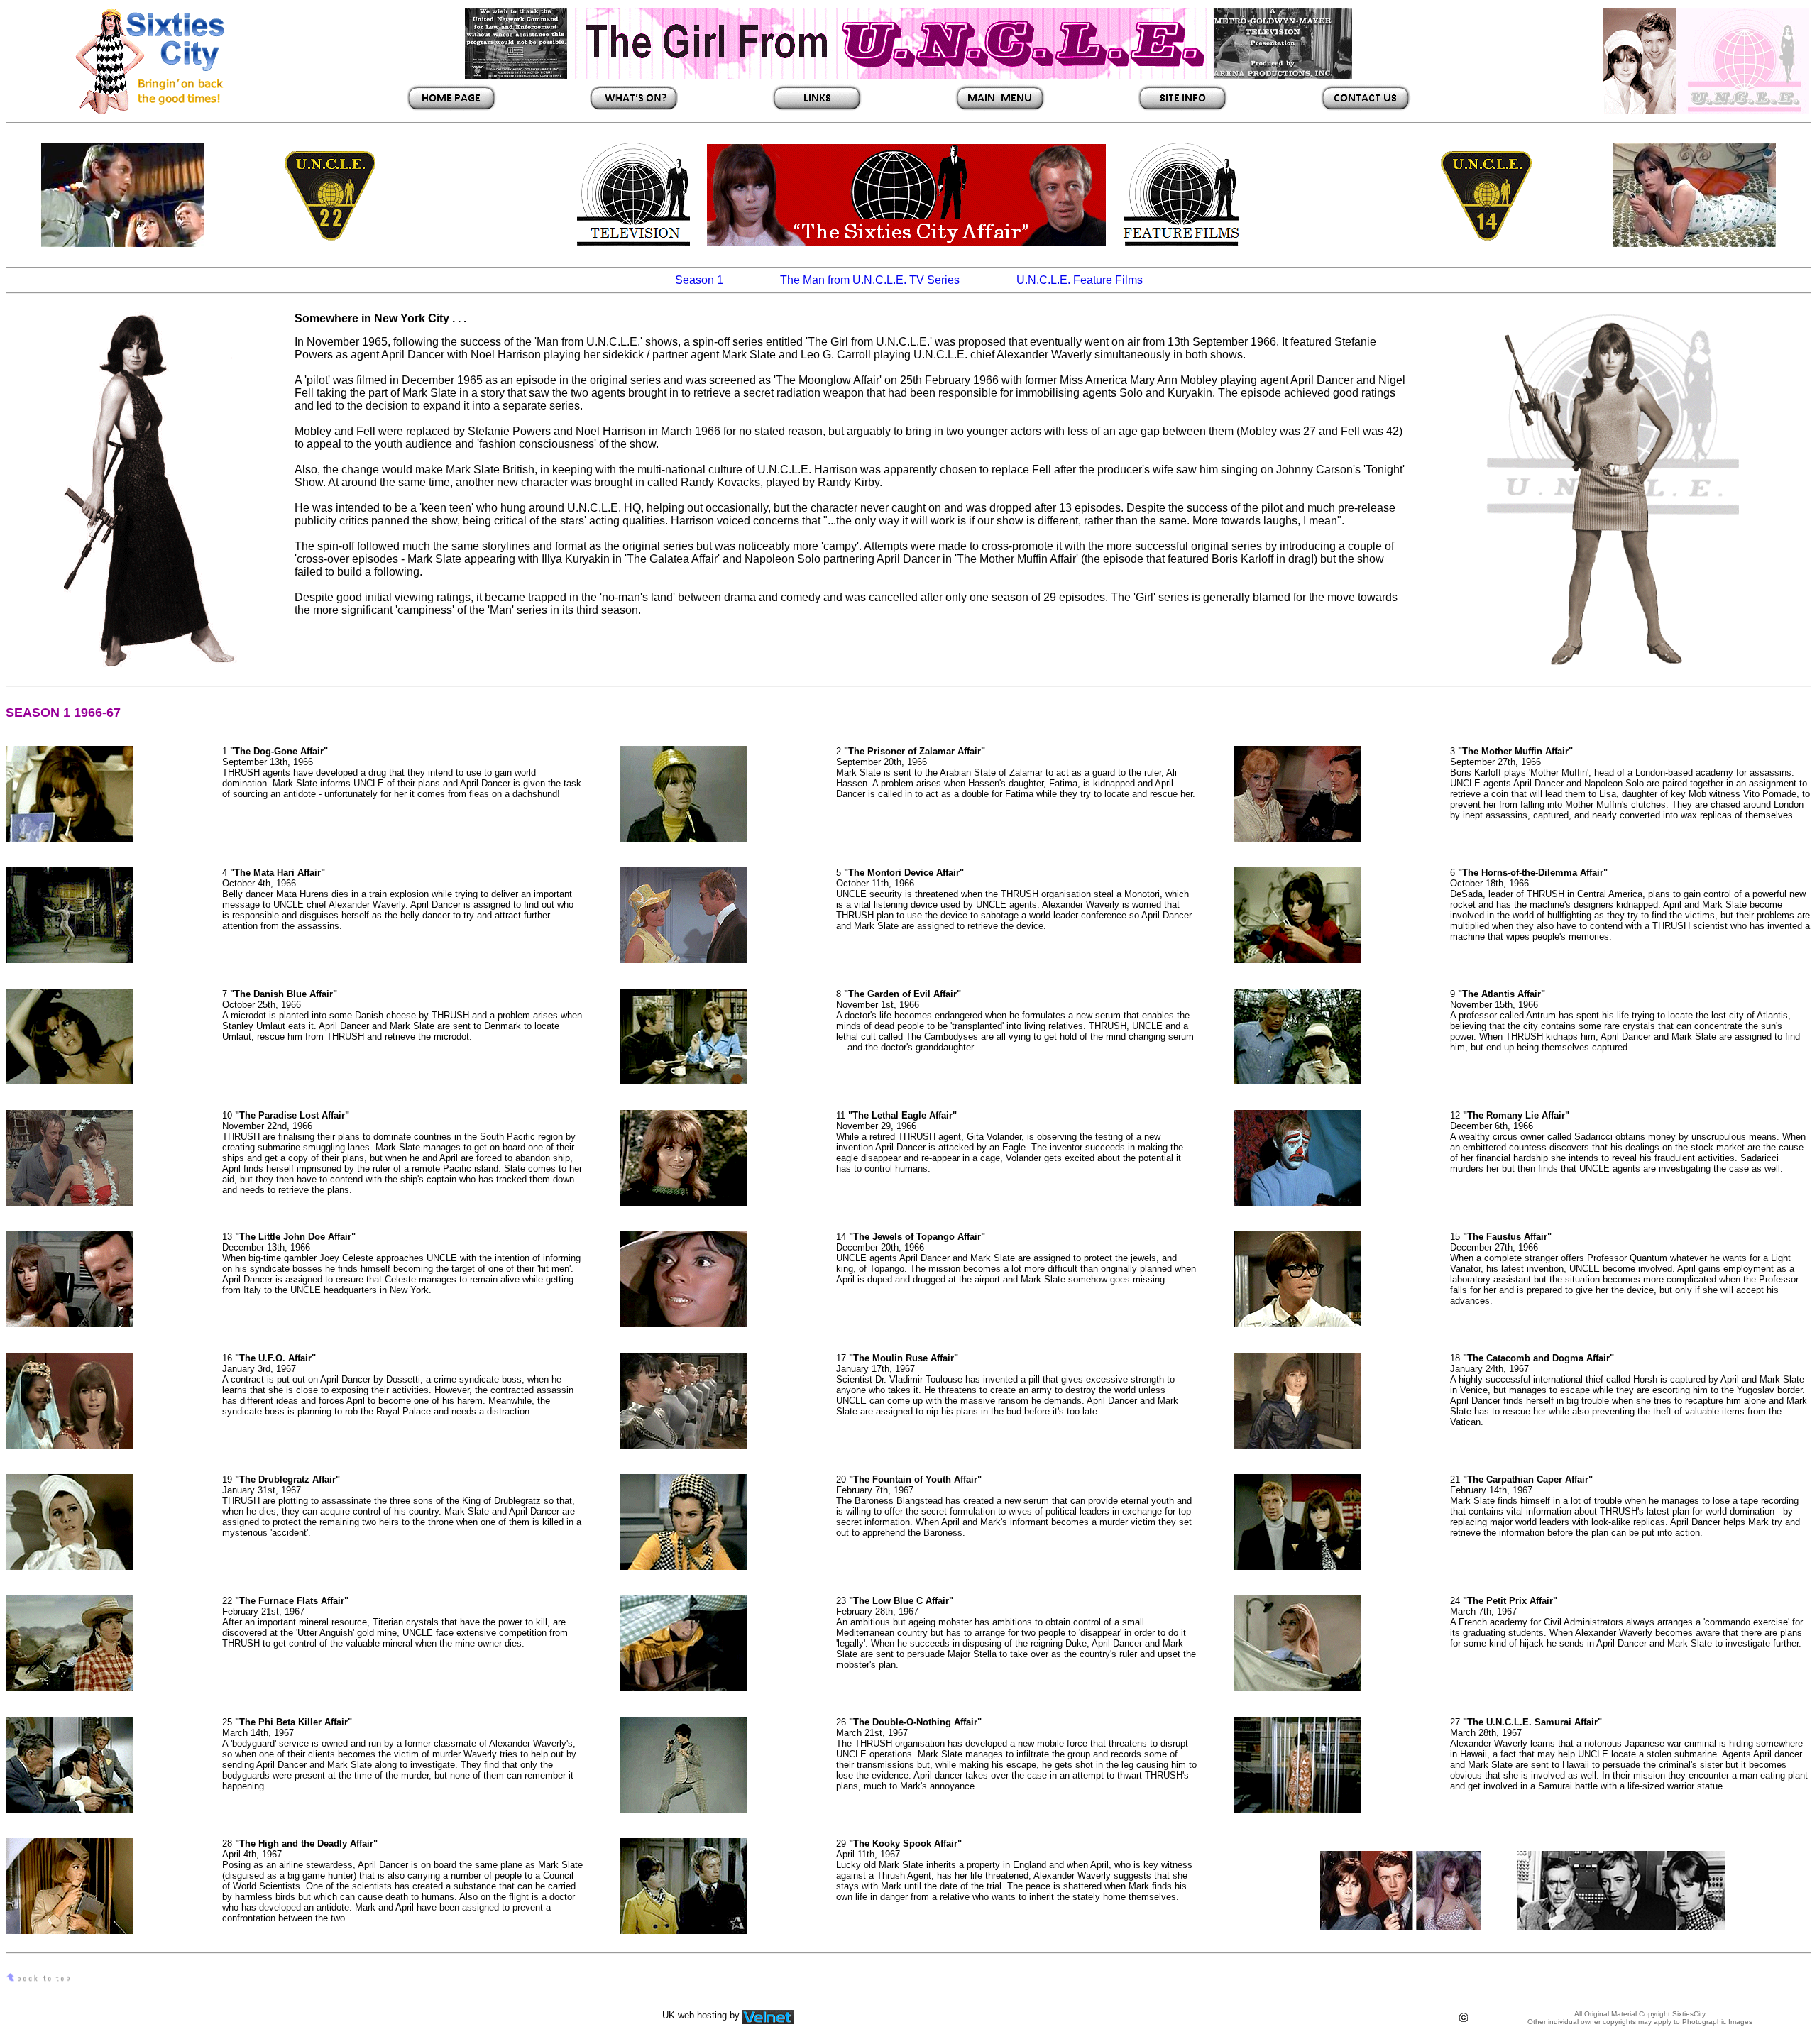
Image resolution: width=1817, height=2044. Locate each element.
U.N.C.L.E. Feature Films (1080, 280)
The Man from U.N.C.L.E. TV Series (870, 280)
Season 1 (699, 280)
